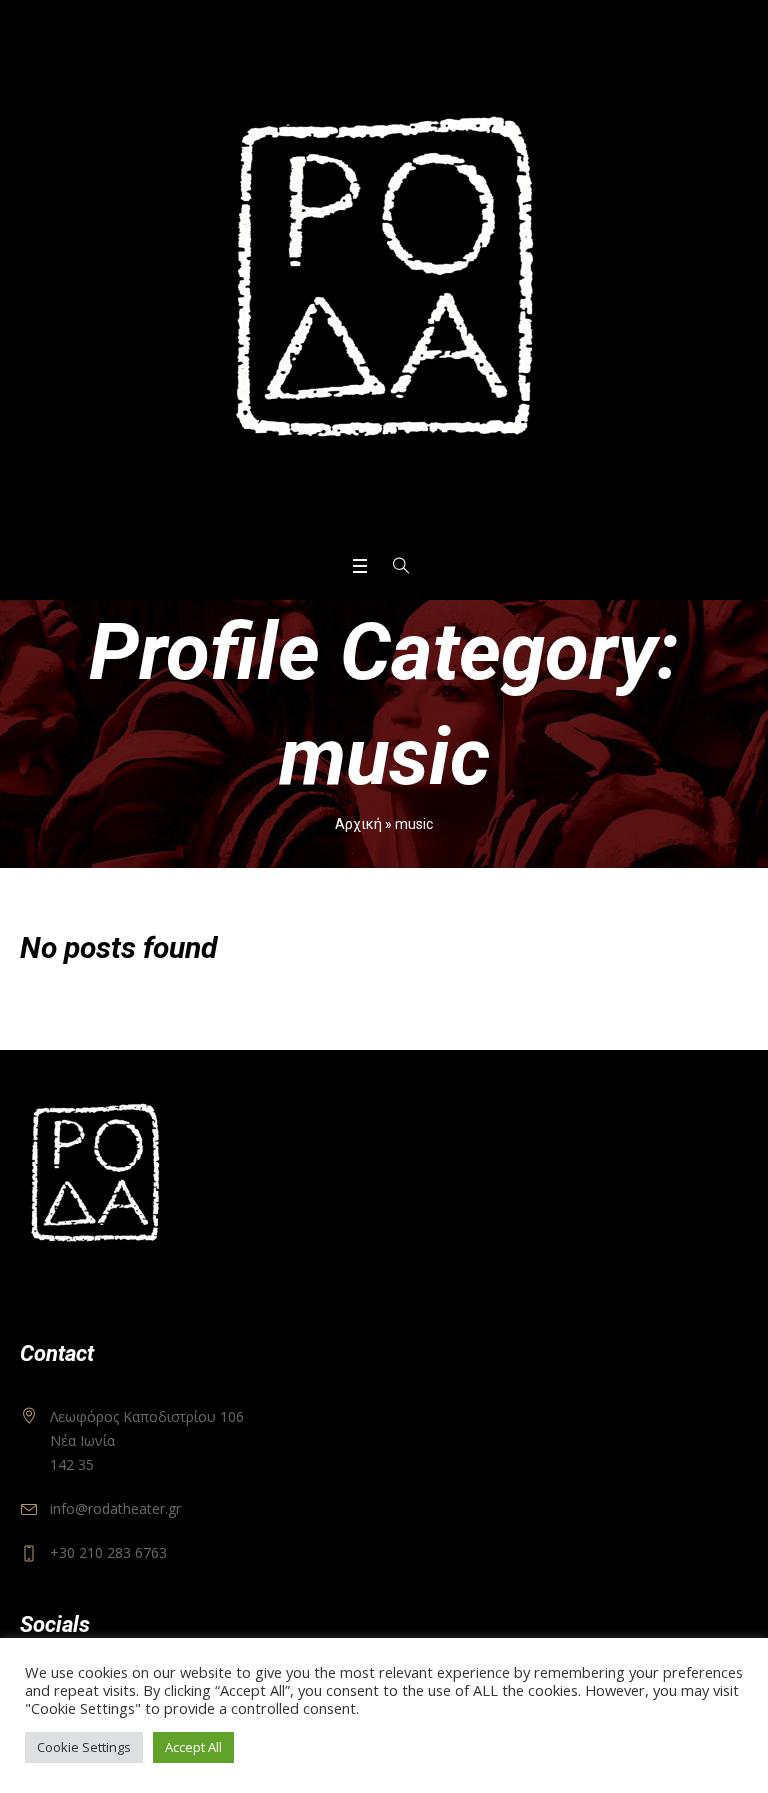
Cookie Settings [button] (84, 1747)
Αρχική (358, 824)
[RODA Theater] (384, 276)
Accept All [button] (193, 1747)
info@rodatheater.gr (115, 1508)
